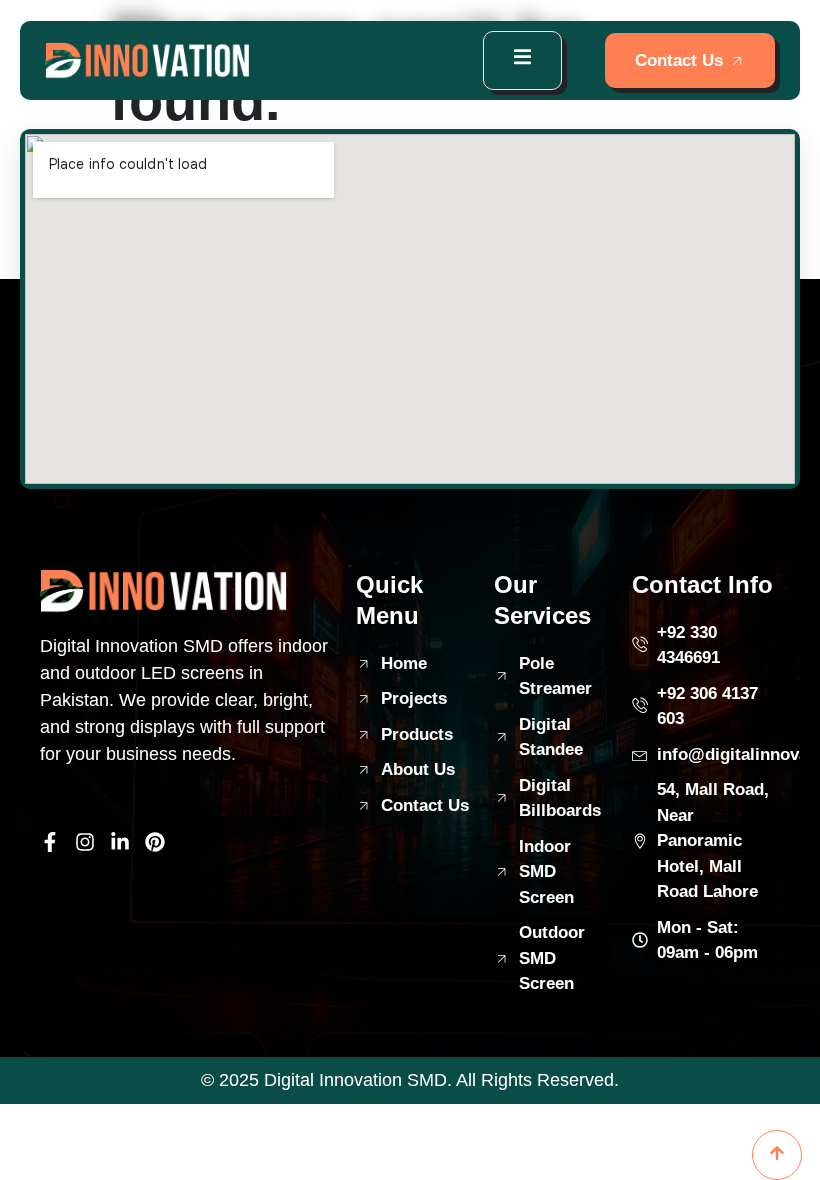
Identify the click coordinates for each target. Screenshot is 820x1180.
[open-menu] (522, 60)
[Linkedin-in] (120, 842)
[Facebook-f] (50, 842)
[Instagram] (85, 842)
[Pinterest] (155, 842)
